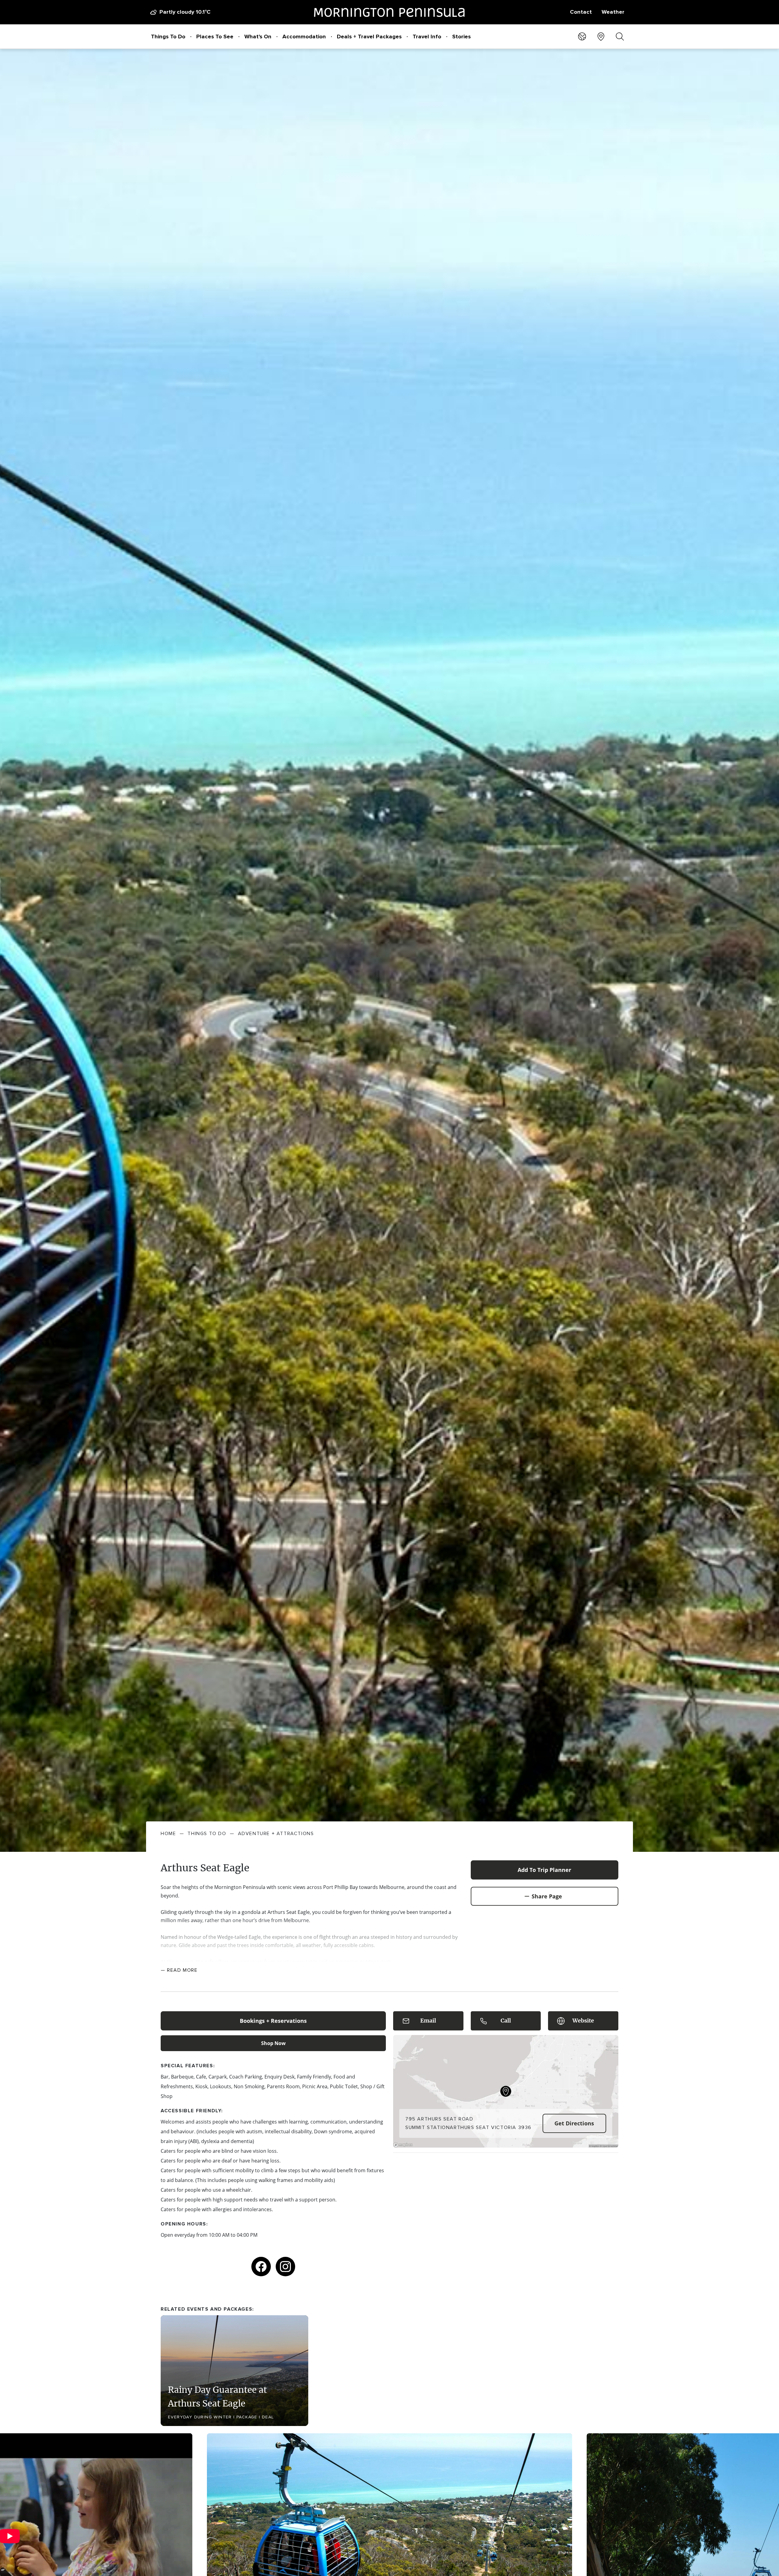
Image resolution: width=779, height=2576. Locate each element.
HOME (168, 1834)
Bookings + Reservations (273, 2021)
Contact (581, 12)
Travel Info (427, 37)
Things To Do (168, 37)
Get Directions (574, 2123)
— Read (179, 1970)
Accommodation (304, 37)
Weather (613, 12)
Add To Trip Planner (544, 1870)
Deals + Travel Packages (369, 37)
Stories (461, 37)
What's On (258, 37)
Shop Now (273, 2043)
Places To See (215, 37)
